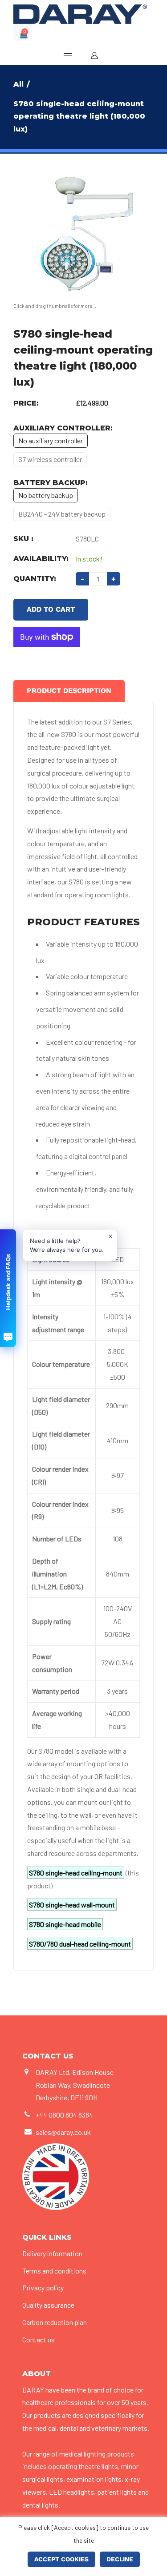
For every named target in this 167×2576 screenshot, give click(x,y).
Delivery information (52, 2253)
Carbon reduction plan (55, 2322)
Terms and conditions (54, 2271)
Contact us (39, 2339)
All (18, 84)
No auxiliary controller (51, 440)
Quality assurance (48, 2305)
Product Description (69, 691)
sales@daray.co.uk (63, 2132)
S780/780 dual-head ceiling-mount (80, 1944)
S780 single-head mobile (65, 1924)
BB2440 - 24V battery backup (62, 514)
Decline (120, 2559)
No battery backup (46, 495)
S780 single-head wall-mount (72, 1905)
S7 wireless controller (50, 459)
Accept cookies (61, 2559)
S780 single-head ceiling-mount (76, 1873)
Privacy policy (43, 2287)
